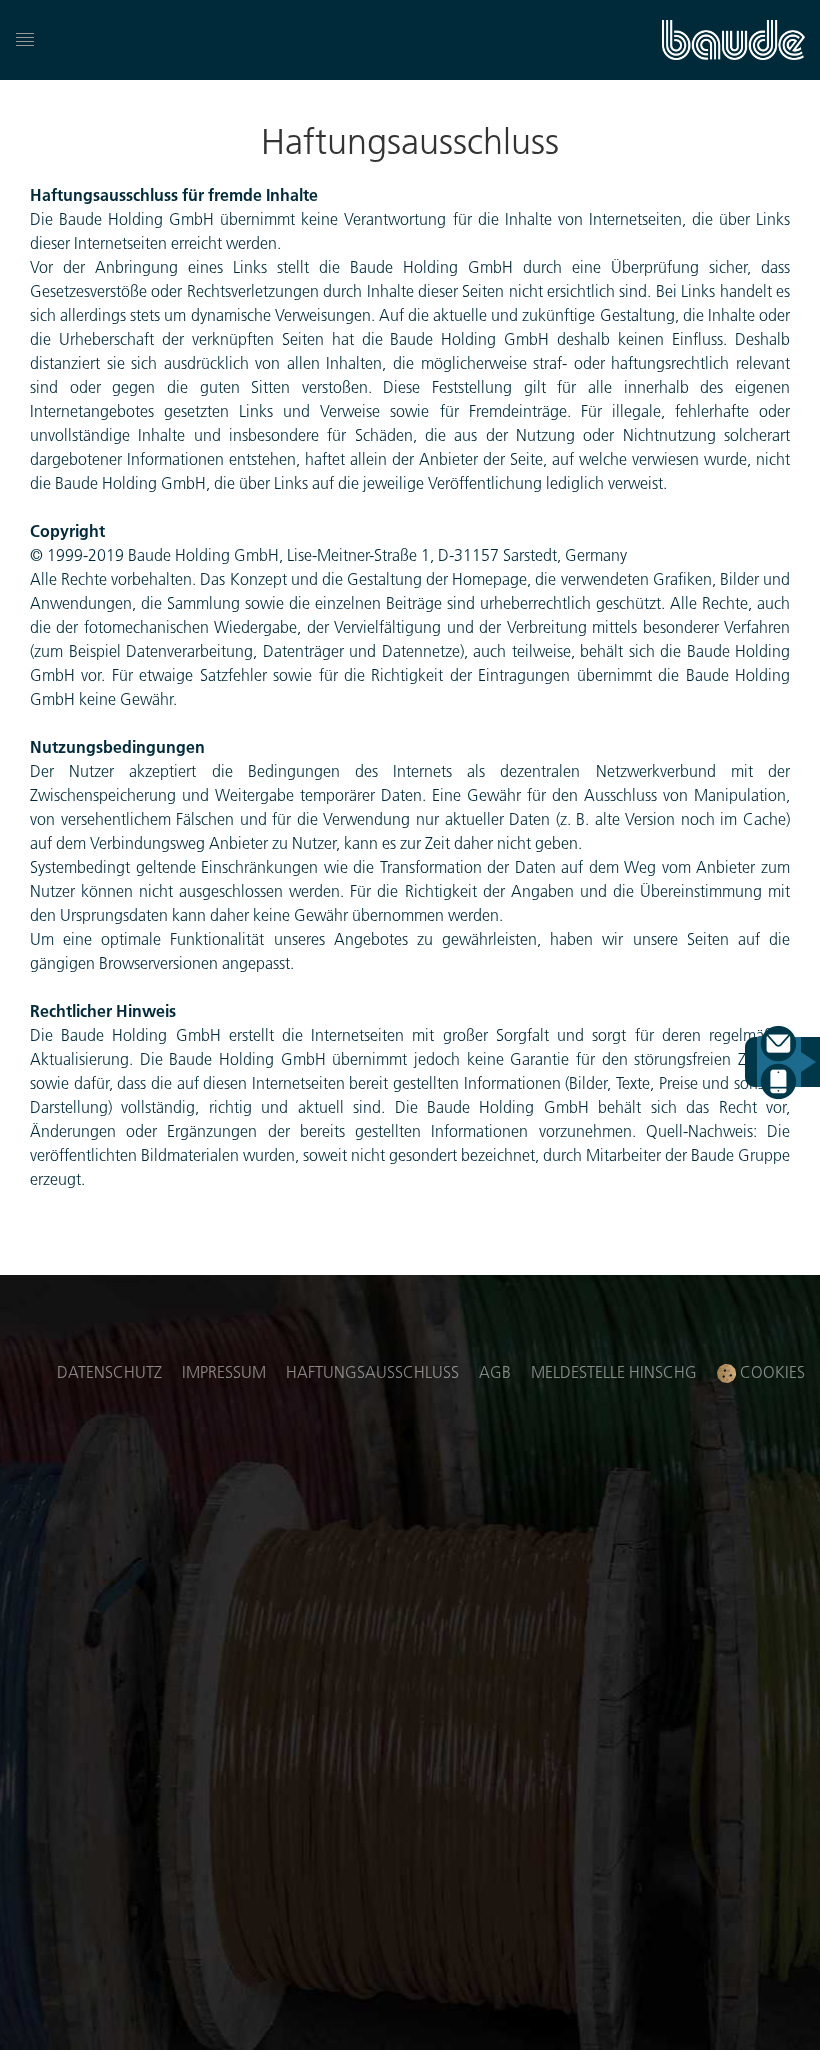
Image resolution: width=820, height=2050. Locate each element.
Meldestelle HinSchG (614, 1371)
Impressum (224, 1371)
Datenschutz (109, 1371)
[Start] (733, 40)
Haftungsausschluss (372, 1371)
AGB (495, 1371)
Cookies (770, 1371)
